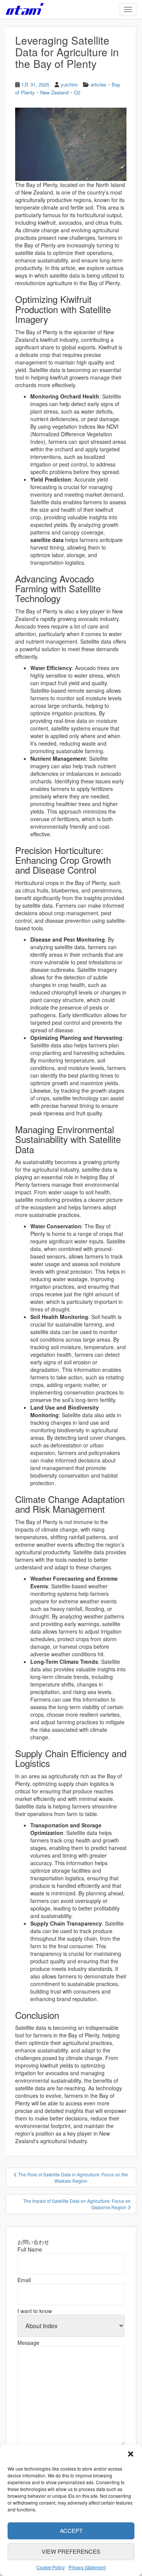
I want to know (35, 2311)
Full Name (30, 2249)
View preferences (71, 2551)
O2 (77, 92)
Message (28, 2343)
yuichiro (69, 84)
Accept (71, 2530)
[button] (131, 2454)
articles (98, 84)
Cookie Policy (51, 2567)
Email (24, 2280)
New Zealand (54, 92)
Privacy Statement (87, 2567)
